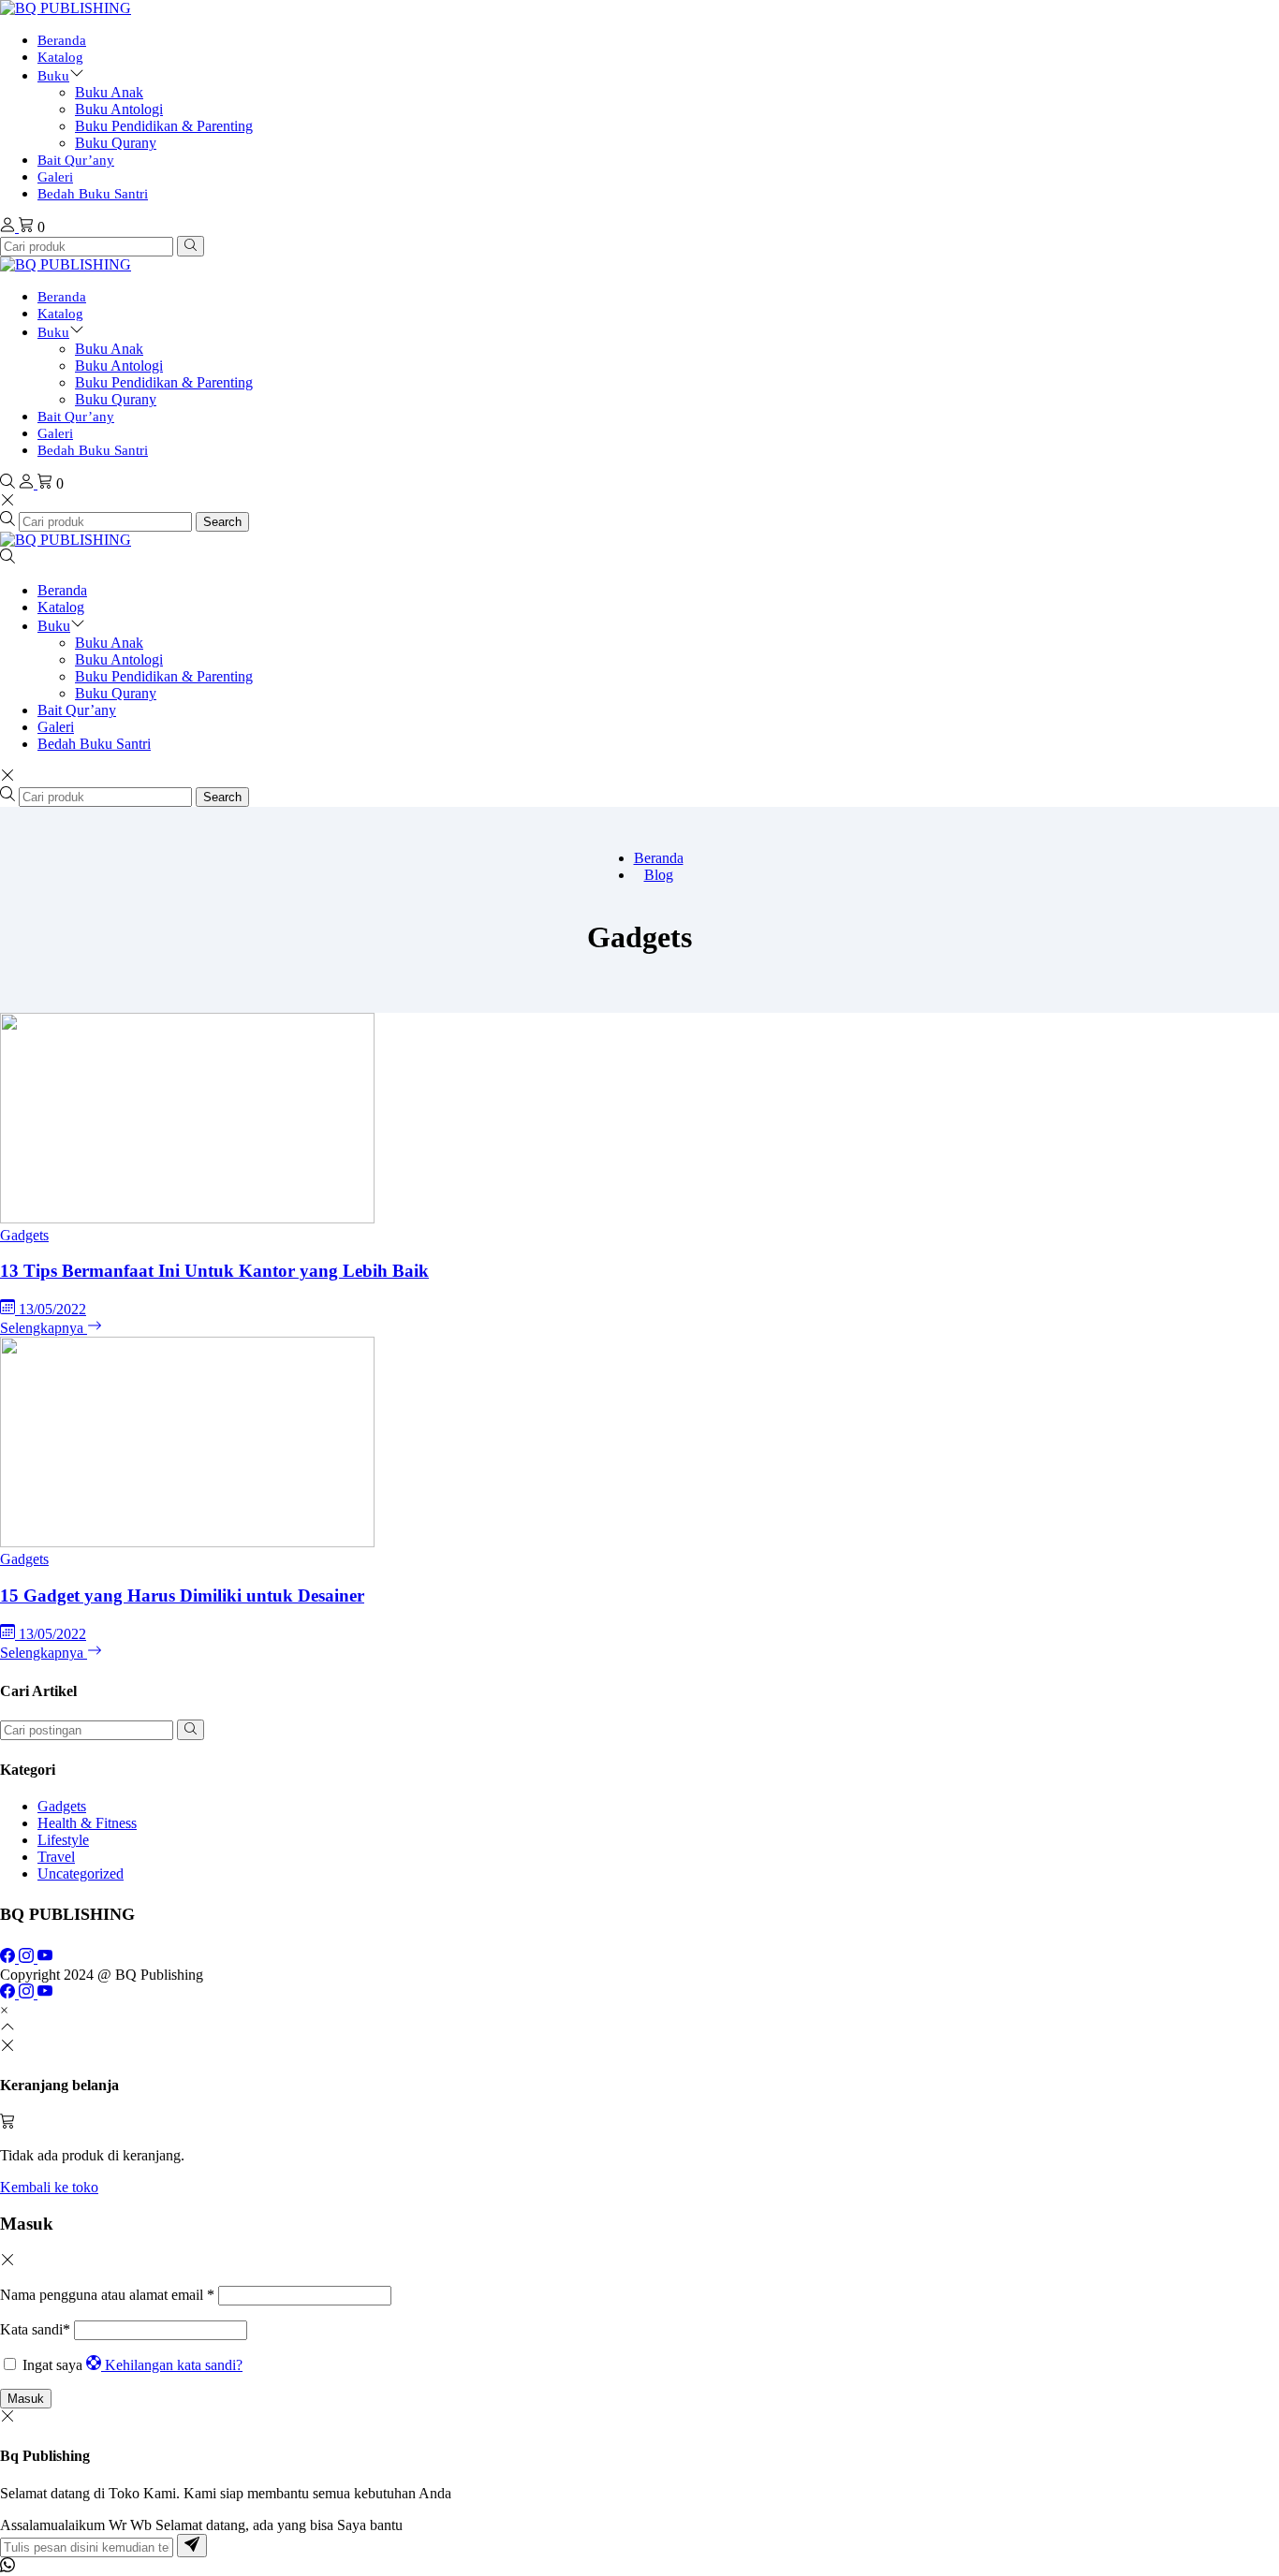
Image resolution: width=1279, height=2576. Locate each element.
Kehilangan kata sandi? (174, 2365)
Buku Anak (109, 92)
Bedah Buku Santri (93, 194)
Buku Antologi (119, 109)
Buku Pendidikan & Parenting (164, 126)
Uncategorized (81, 1873)
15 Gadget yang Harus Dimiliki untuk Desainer (182, 1595)
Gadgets (24, 1235)
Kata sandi (35, 2329)
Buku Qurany (116, 143)
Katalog (60, 57)
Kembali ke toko (49, 2187)
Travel (56, 1857)
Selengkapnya (44, 1328)
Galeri (55, 177)
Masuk (26, 2399)
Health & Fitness (87, 1823)
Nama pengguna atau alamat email (107, 2295)
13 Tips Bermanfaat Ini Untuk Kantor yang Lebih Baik (214, 1271)
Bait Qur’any (76, 160)
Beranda (62, 40)
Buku (53, 76)
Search (222, 522)
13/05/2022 (52, 1309)
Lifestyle (63, 1840)
